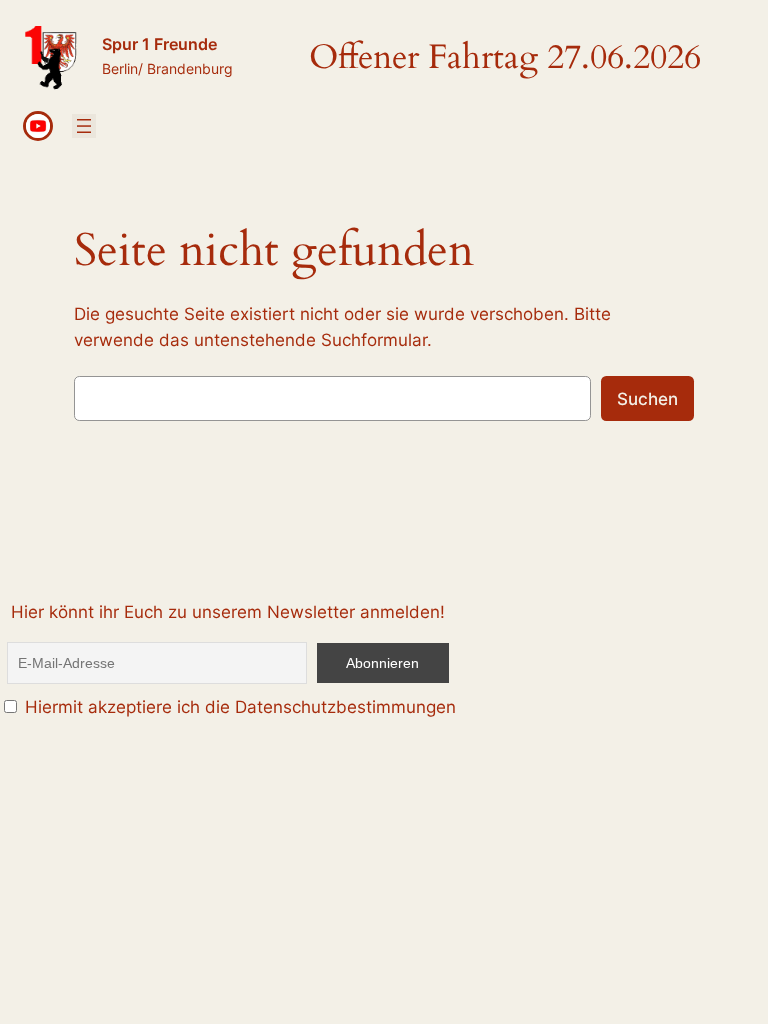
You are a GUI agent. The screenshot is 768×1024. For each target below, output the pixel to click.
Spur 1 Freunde (159, 44)
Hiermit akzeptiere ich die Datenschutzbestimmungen (238, 707)
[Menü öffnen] (84, 126)
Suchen (647, 399)
